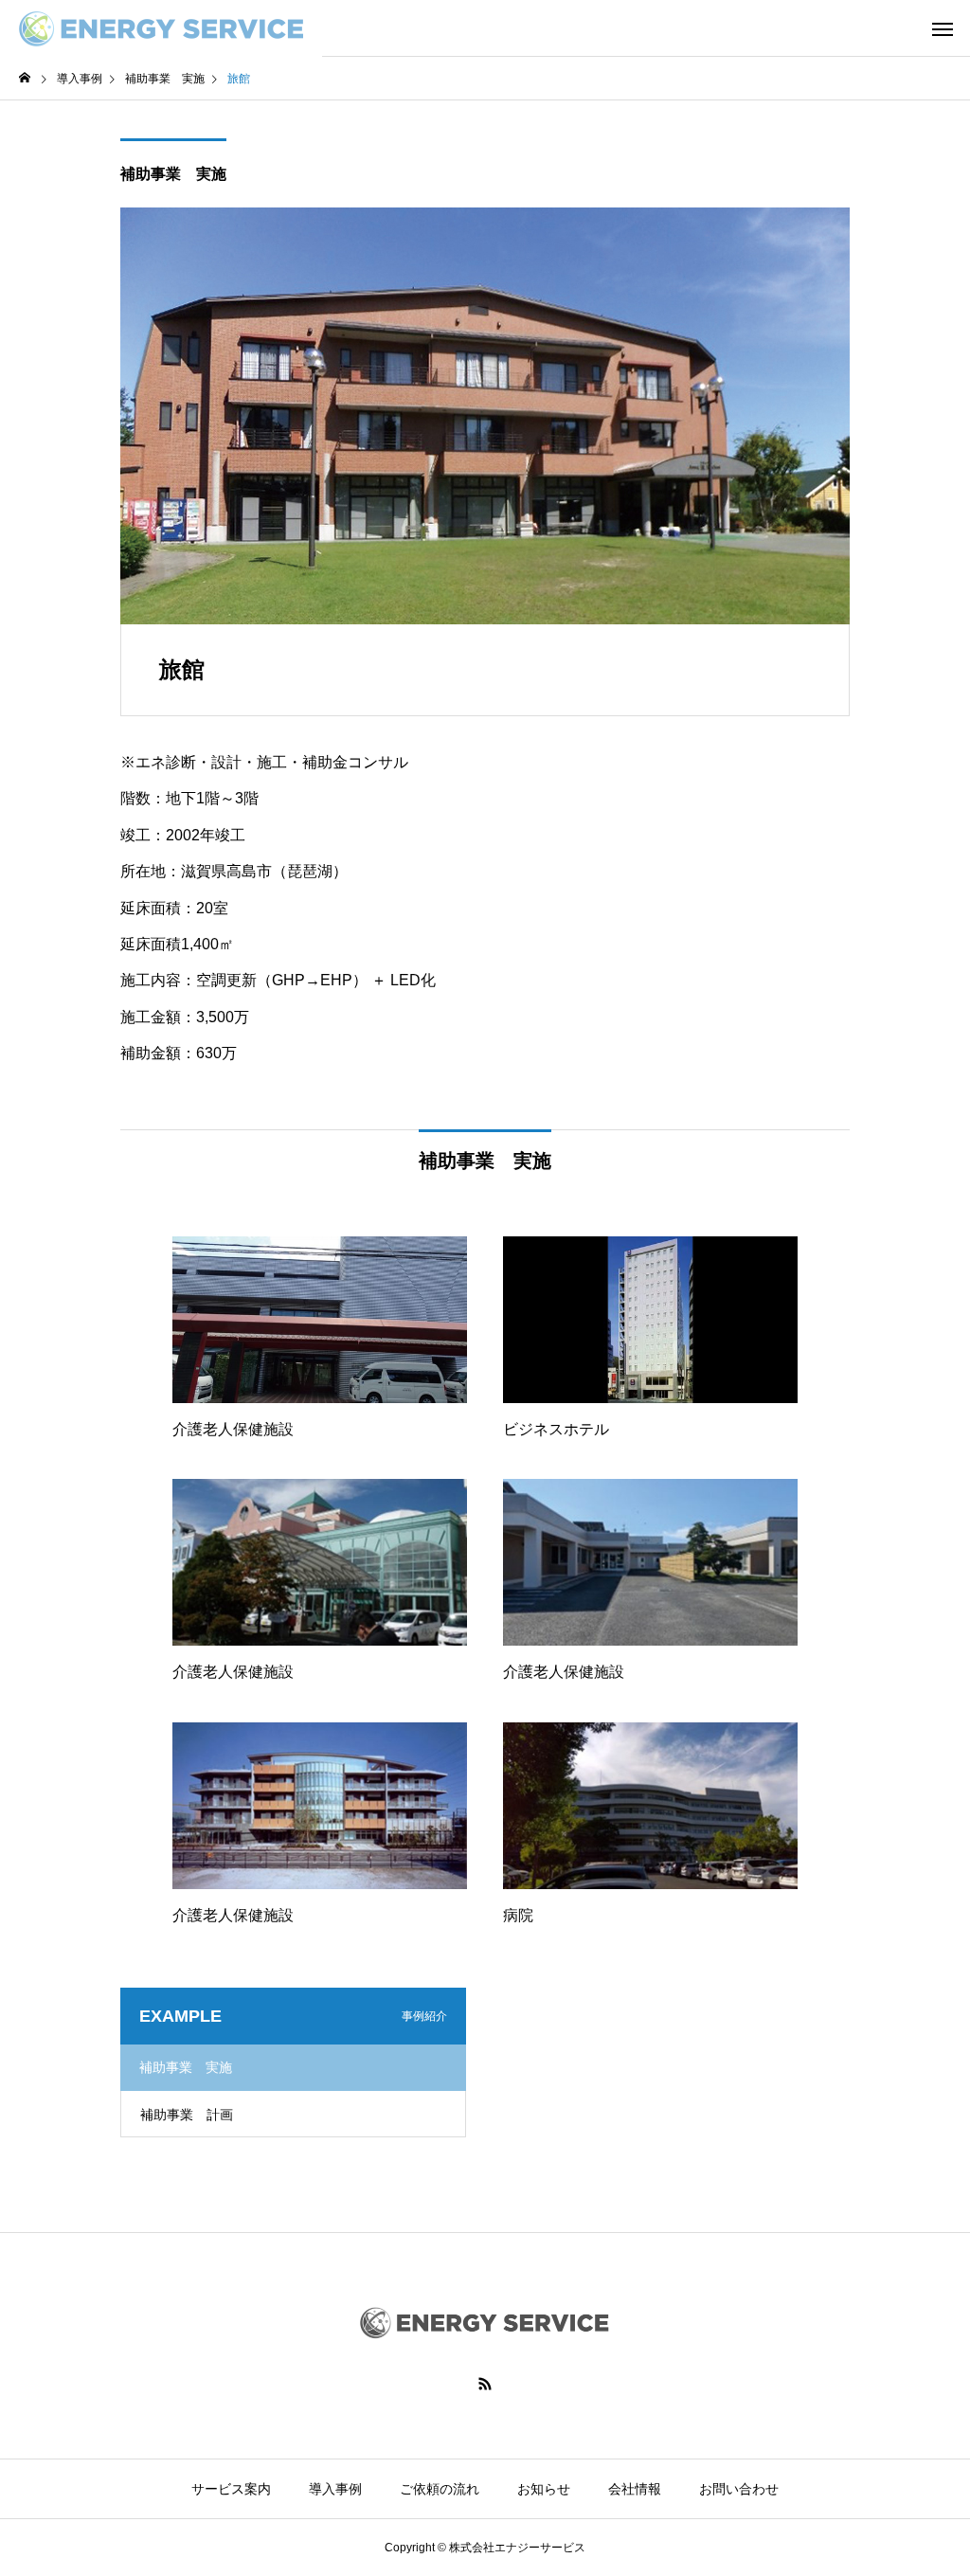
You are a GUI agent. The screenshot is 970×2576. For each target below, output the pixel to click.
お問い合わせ (739, 2489)
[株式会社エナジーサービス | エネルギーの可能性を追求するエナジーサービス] (161, 28)
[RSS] (485, 2384)
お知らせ (544, 2489)
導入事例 (335, 2489)
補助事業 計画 (187, 2115)
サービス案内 (231, 2489)
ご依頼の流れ (440, 2489)
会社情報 (635, 2489)
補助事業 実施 (173, 174)
